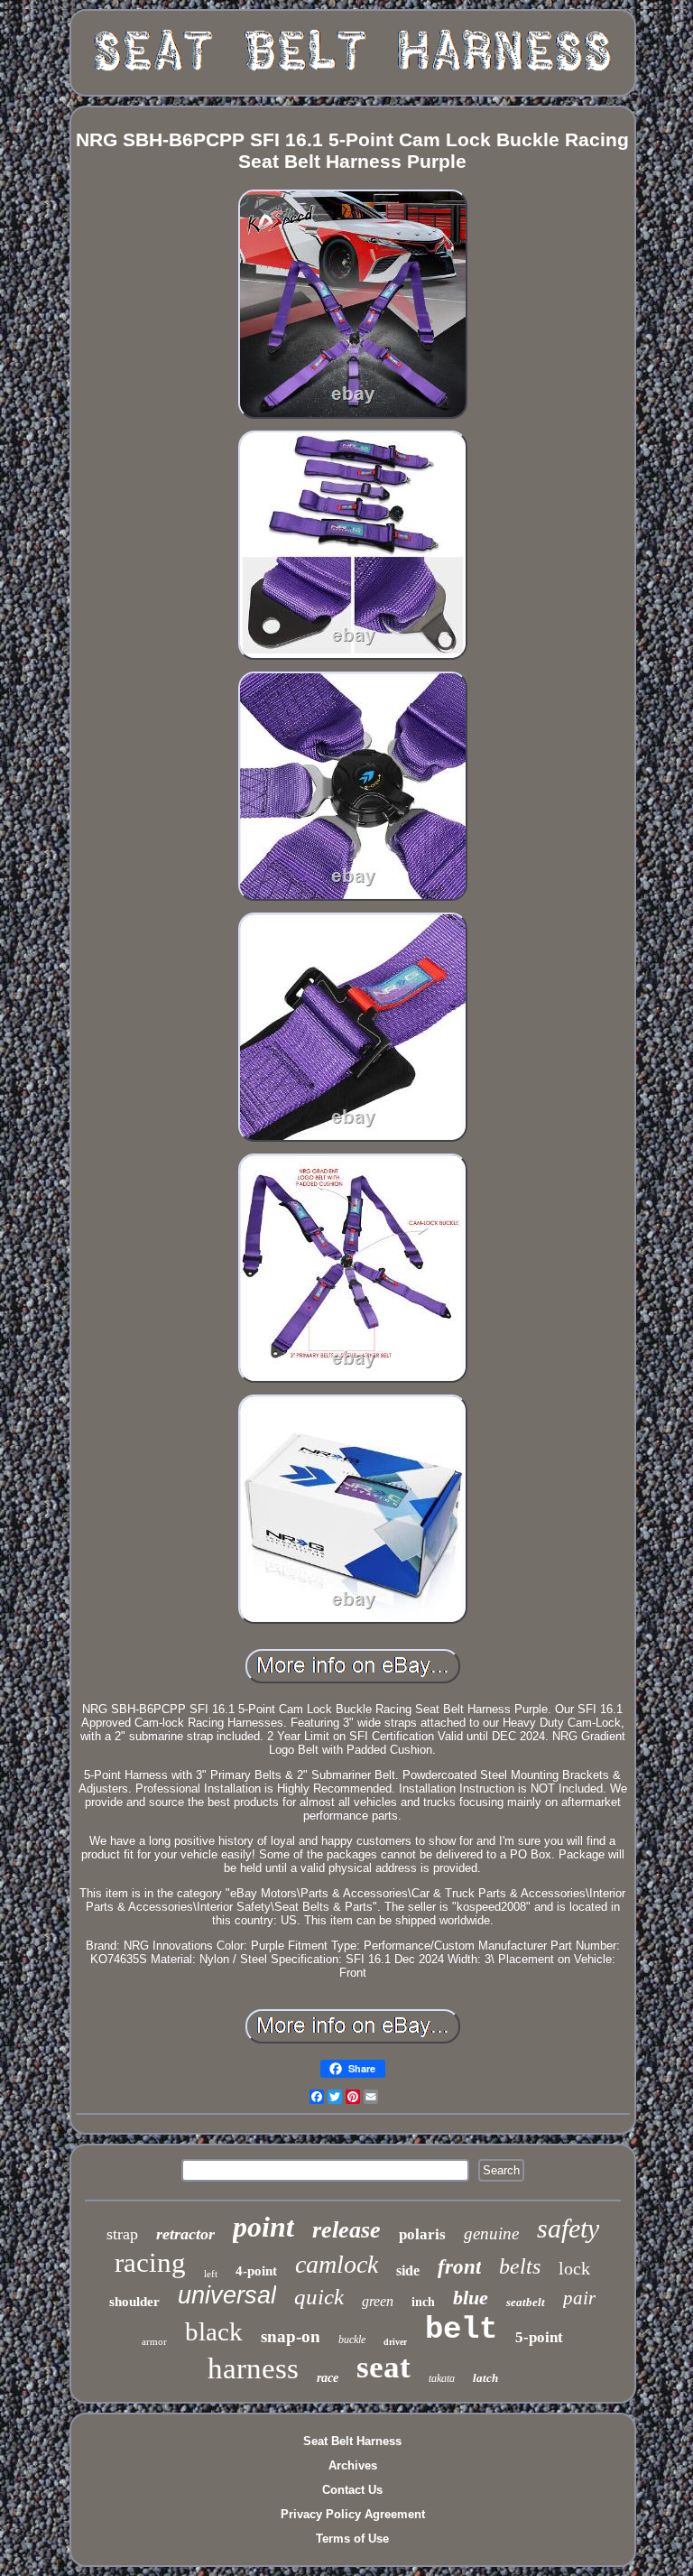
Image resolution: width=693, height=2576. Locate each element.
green (378, 2301)
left (211, 2274)
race (328, 2378)
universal (227, 2295)
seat (383, 2367)
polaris (422, 2234)
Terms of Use (352, 2539)
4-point (256, 2271)
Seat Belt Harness (352, 2441)
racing (150, 2262)
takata (442, 2378)
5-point (539, 2337)
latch (485, 2378)
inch (423, 2302)
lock (574, 2268)
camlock (337, 2264)
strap (122, 2234)
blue (471, 2298)
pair (579, 2298)
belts (520, 2266)
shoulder (134, 2302)
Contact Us (352, 2490)
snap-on (291, 2336)
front (459, 2267)
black (214, 2331)
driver (395, 2342)
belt (461, 2330)
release (346, 2230)
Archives (353, 2465)
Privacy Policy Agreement (353, 2514)
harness (253, 2368)
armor (154, 2341)
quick (319, 2297)
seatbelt (526, 2302)
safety (568, 2228)
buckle (352, 2340)
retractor (185, 2234)
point (263, 2227)
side (408, 2270)
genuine (491, 2233)
